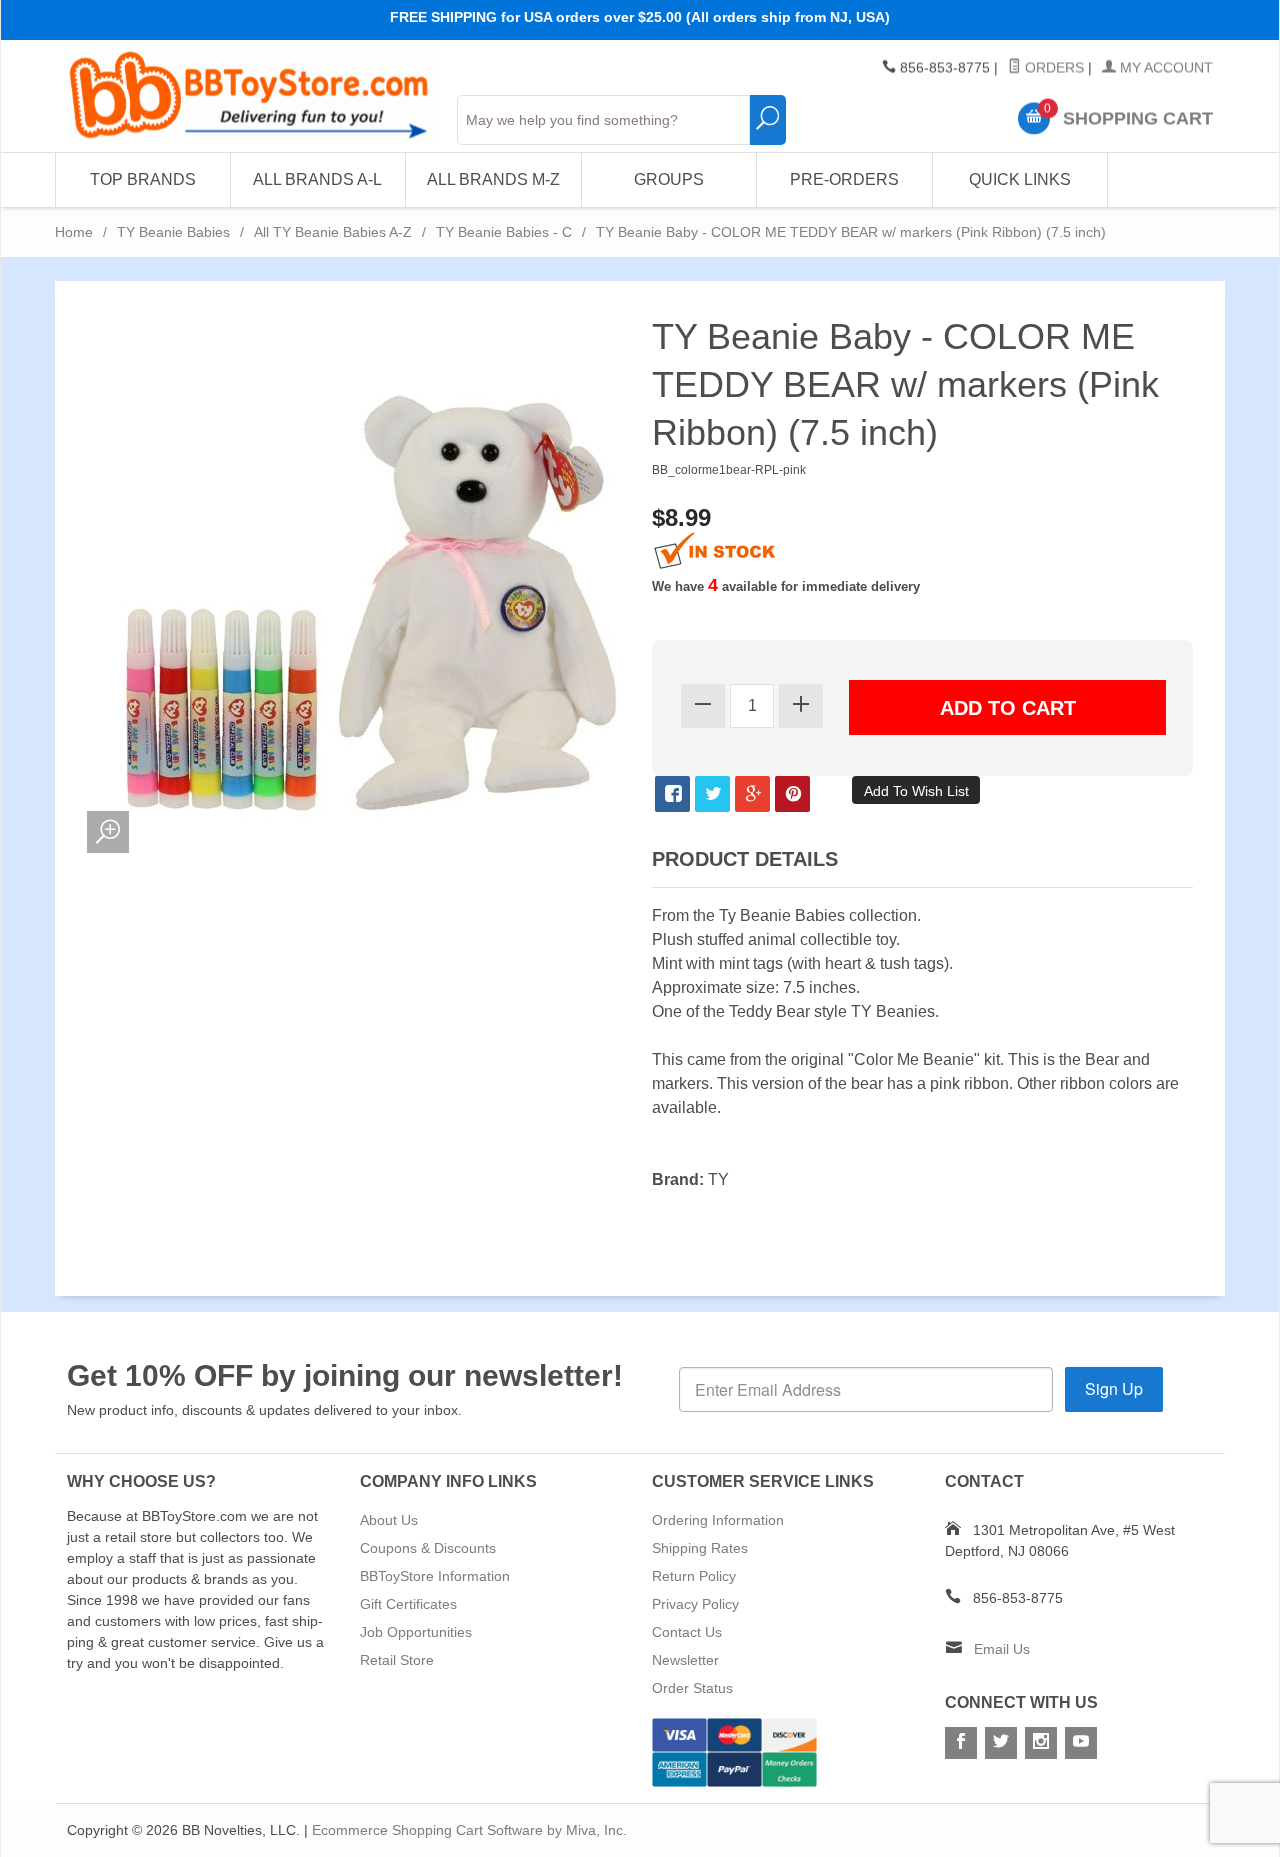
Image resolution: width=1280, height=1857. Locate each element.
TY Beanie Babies (173, 232)
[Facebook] (961, 1743)
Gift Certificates (408, 1604)
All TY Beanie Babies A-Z (333, 232)
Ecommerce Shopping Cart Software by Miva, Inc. (469, 1830)
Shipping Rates (700, 1548)
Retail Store (397, 1660)
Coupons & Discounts (428, 1548)
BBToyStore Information (435, 1576)
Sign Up (1114, 1388)
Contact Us (687, 1632)
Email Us (1002, 1649)
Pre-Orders (844, 179)
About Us (389, 1520)
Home (74, 232)
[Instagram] (1041, 1743)
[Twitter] (1001, 1743)
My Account (1164, 68)
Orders (1052, 68)
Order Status (692, 1688)
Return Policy (694, 1576)
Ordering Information (718, 1520)
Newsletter (685, 1660)
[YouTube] (1081, 1743)
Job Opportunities (416, 1632)
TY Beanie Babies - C (504, 232)
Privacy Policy (695, 1604)
